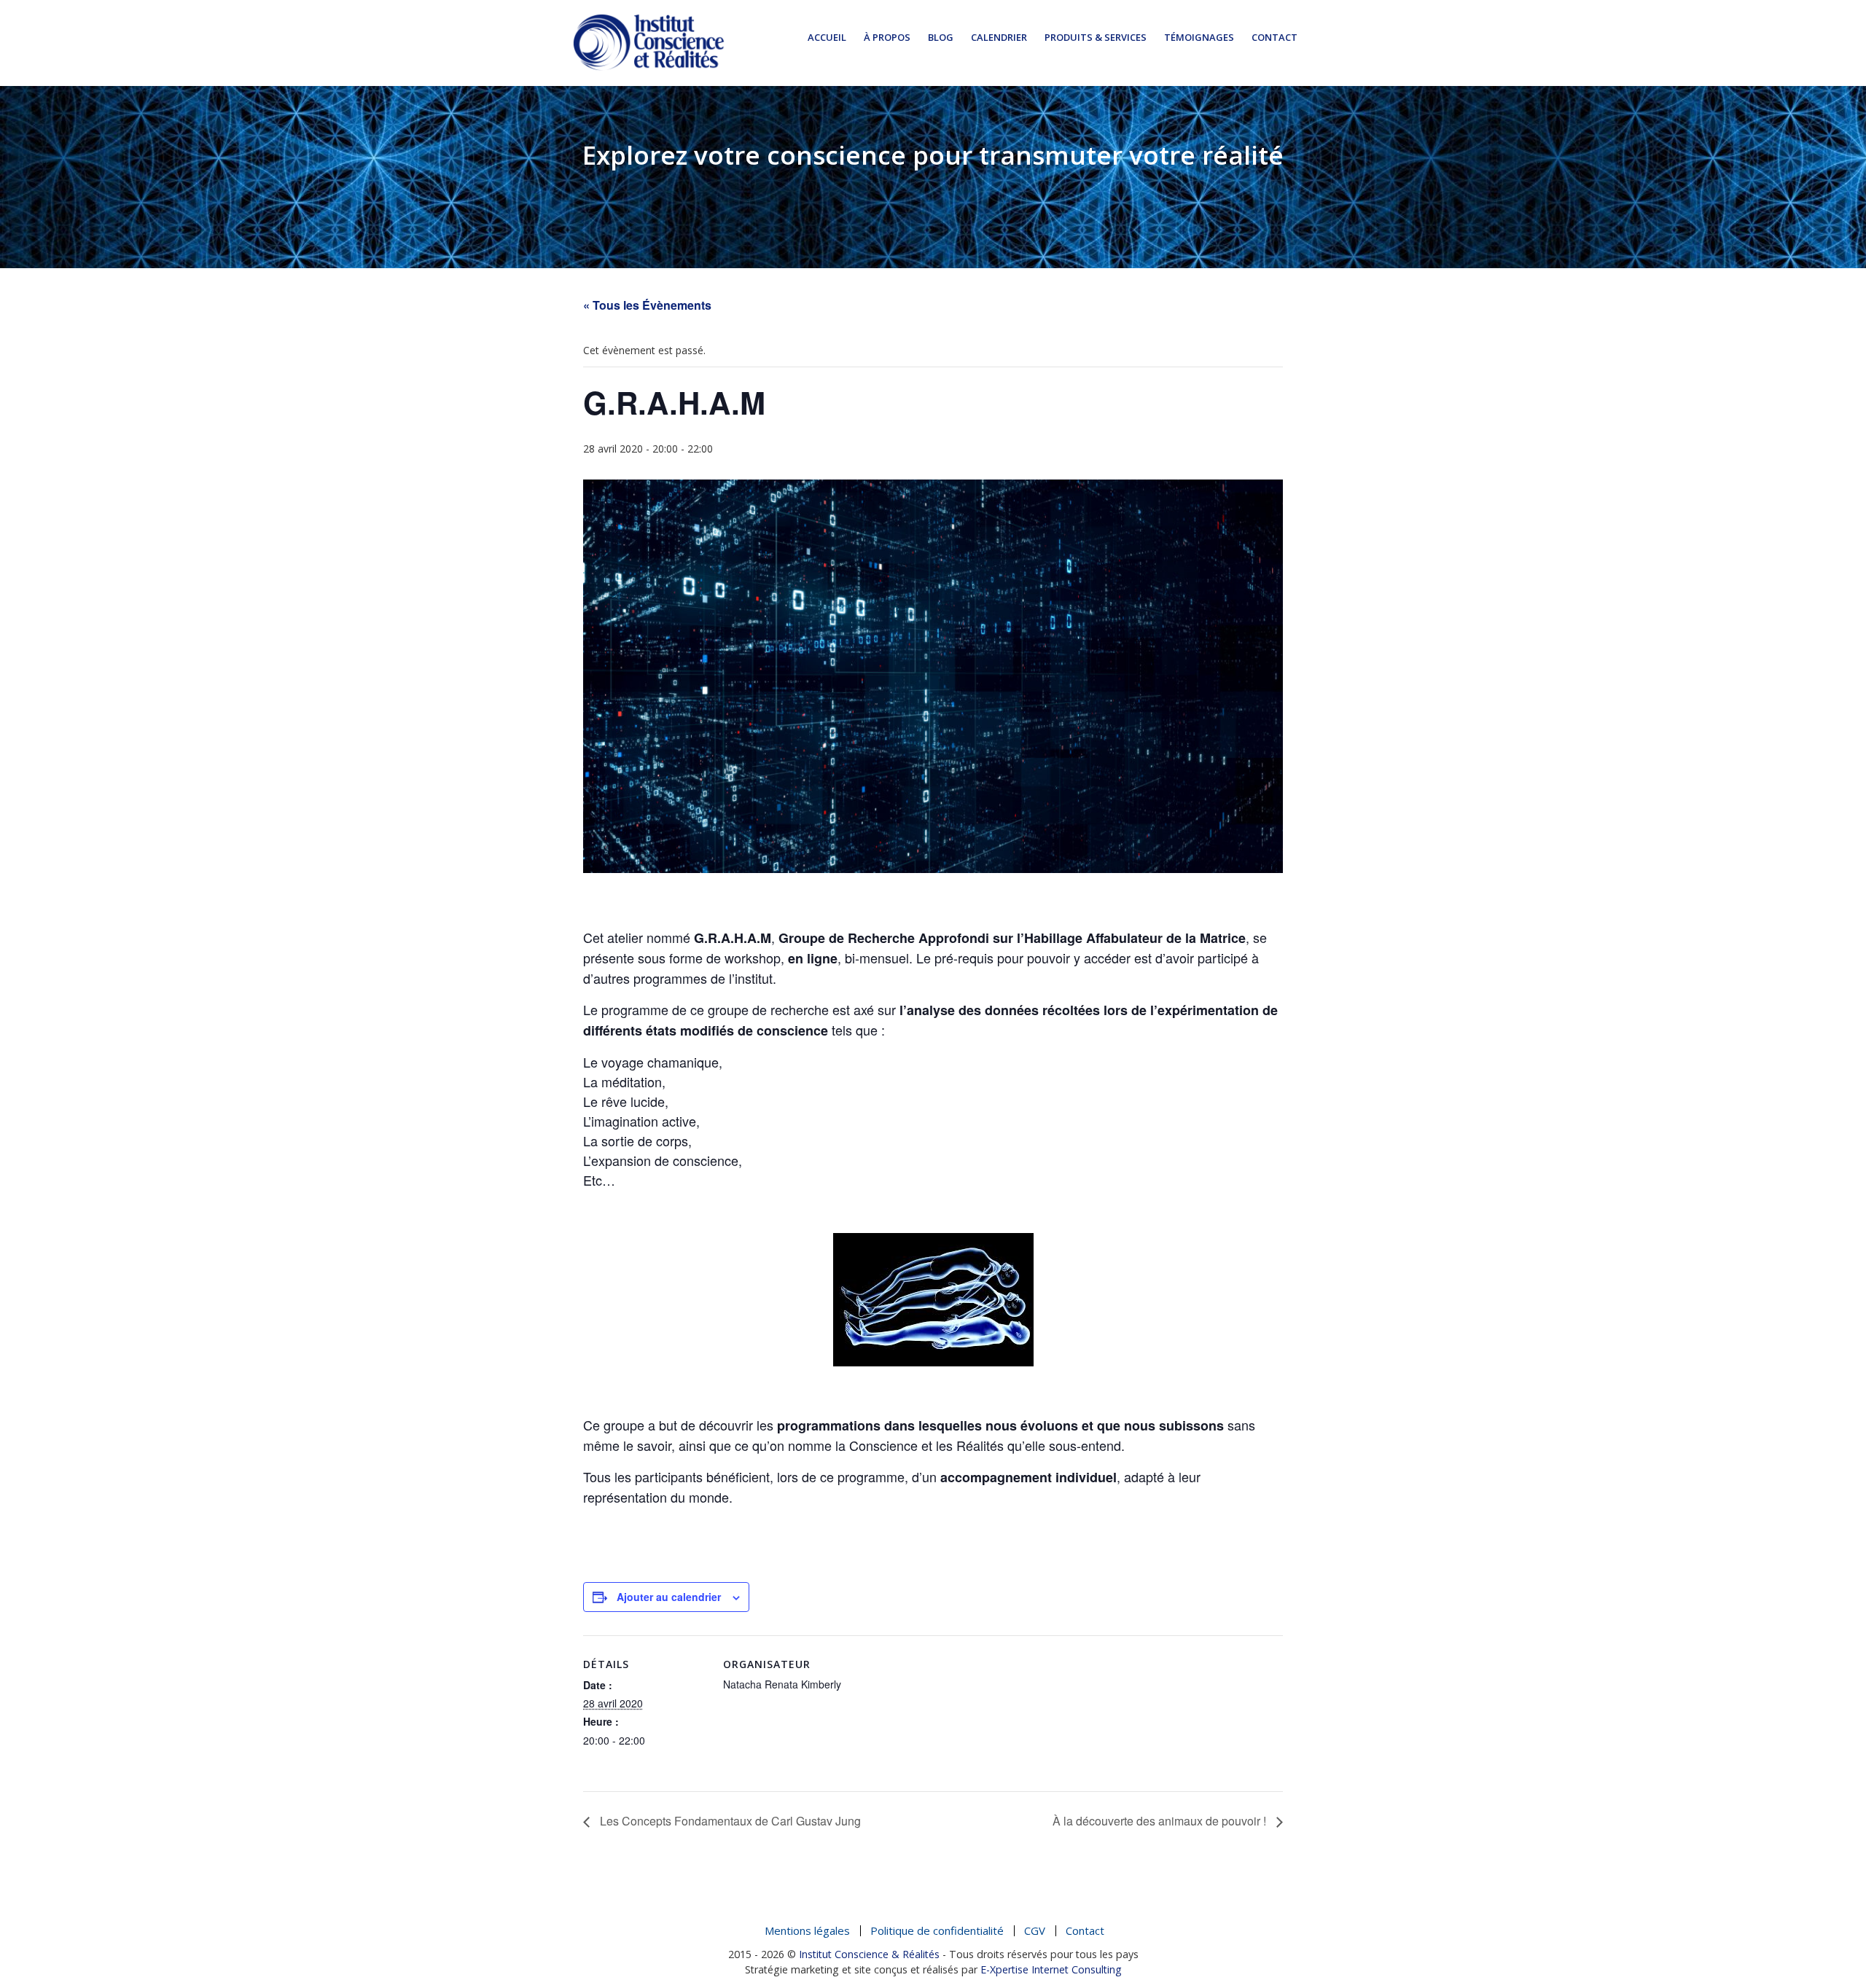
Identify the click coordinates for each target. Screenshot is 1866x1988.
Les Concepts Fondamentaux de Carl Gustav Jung (729, 1821)
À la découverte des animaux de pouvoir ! (1161, 1821)
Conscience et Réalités (649, 42)
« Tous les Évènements (647, 305)
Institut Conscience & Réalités (869, 1954)
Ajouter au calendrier (669, 1597)
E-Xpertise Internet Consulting (1051, 1969)
